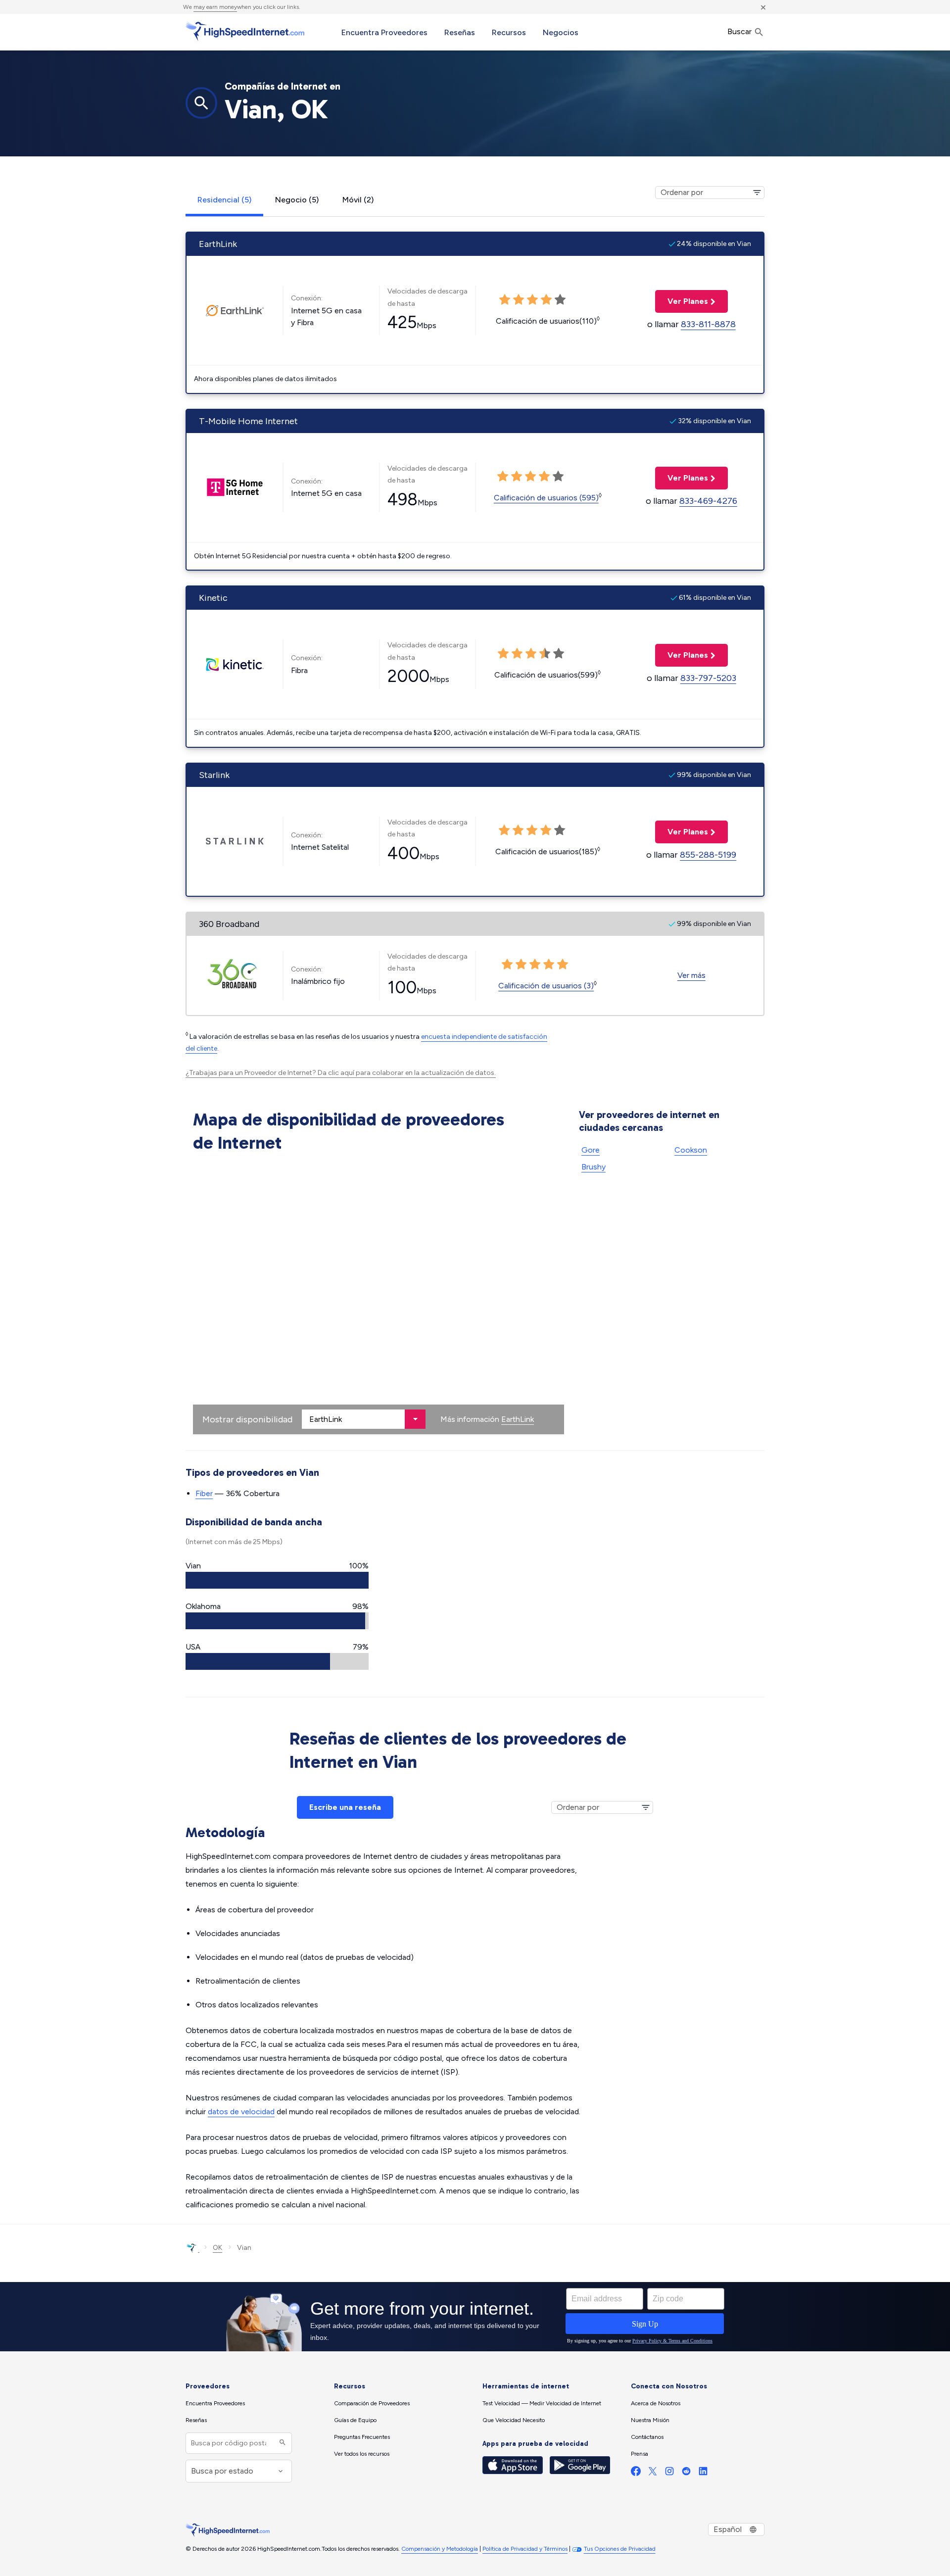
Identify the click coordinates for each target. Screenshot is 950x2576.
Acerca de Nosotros (656, 2403)
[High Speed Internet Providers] (245, 31)
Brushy (594, 1167)
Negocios (561, 32)
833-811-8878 (708, 324)
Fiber (204, 1493)
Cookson (691, 1150)
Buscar (740, 31)
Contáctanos (647, 2437)
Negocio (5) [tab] (297, 200)
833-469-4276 (708, 501)
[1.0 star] (503, 654)
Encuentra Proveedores (384, 32)
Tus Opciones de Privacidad (620, 2549)
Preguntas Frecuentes (362, 2437)
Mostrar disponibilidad (247, 1419)
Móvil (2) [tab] (358, 200)
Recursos (509, 32)
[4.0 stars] (545, 654)
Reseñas (460, 32)
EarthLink (518, 1419)
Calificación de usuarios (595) (546, 498)
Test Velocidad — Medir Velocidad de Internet (542, 2403)
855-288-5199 (708, 855)
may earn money (215, 7)
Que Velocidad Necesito (514, 2420)
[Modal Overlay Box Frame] (475, 2317)
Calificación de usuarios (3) (546, 986)
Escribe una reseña (345, 1807)
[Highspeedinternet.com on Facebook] (636, 2473)
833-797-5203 (708, 678)
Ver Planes (682, 301)
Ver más (691, 975)
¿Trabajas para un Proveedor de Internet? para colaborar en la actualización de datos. (341, 1073)
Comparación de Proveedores (372, 2403)
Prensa (640, 2454)
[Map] (379, 1296)
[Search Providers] (281, 2443)
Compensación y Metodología (440, 2549)
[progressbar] (277, 1580)
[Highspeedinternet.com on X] (653, 2473)
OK (217, 2248)
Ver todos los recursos (362, 2454)
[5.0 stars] (559, 654)
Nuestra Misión (650, 2420)
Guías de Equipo (355, 2420)
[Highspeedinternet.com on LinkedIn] (703, 2473)
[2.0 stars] (517, 654)
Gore (591, 1150)
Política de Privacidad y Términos (525, 2549)
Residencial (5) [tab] (224, 200)
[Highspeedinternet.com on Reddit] (686, 2473)
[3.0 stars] (531, 654)
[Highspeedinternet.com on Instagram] (669, 2473)
